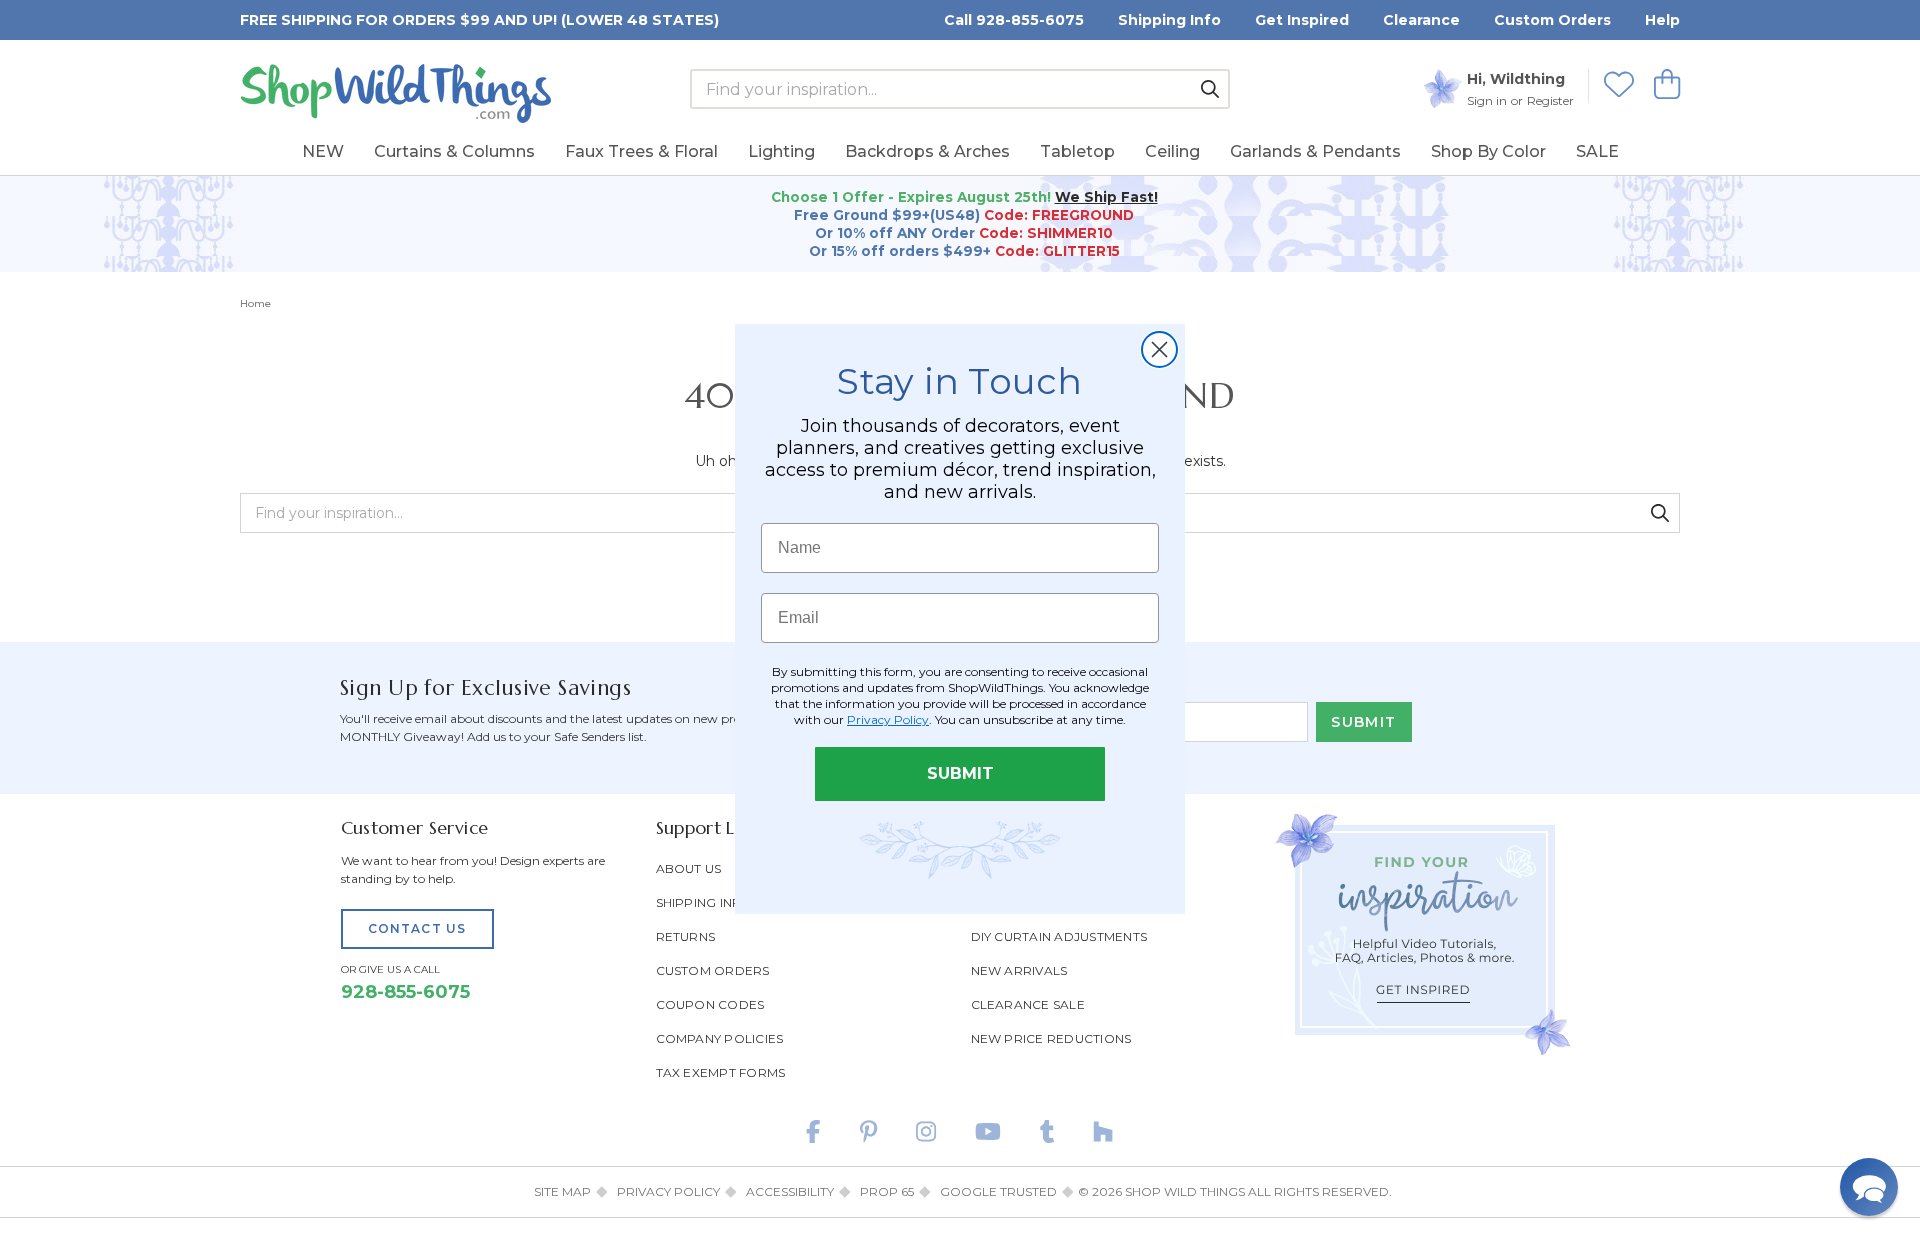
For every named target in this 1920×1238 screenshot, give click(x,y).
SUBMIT (960, 773)
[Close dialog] (1159, 349)
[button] (1869, 1187)
